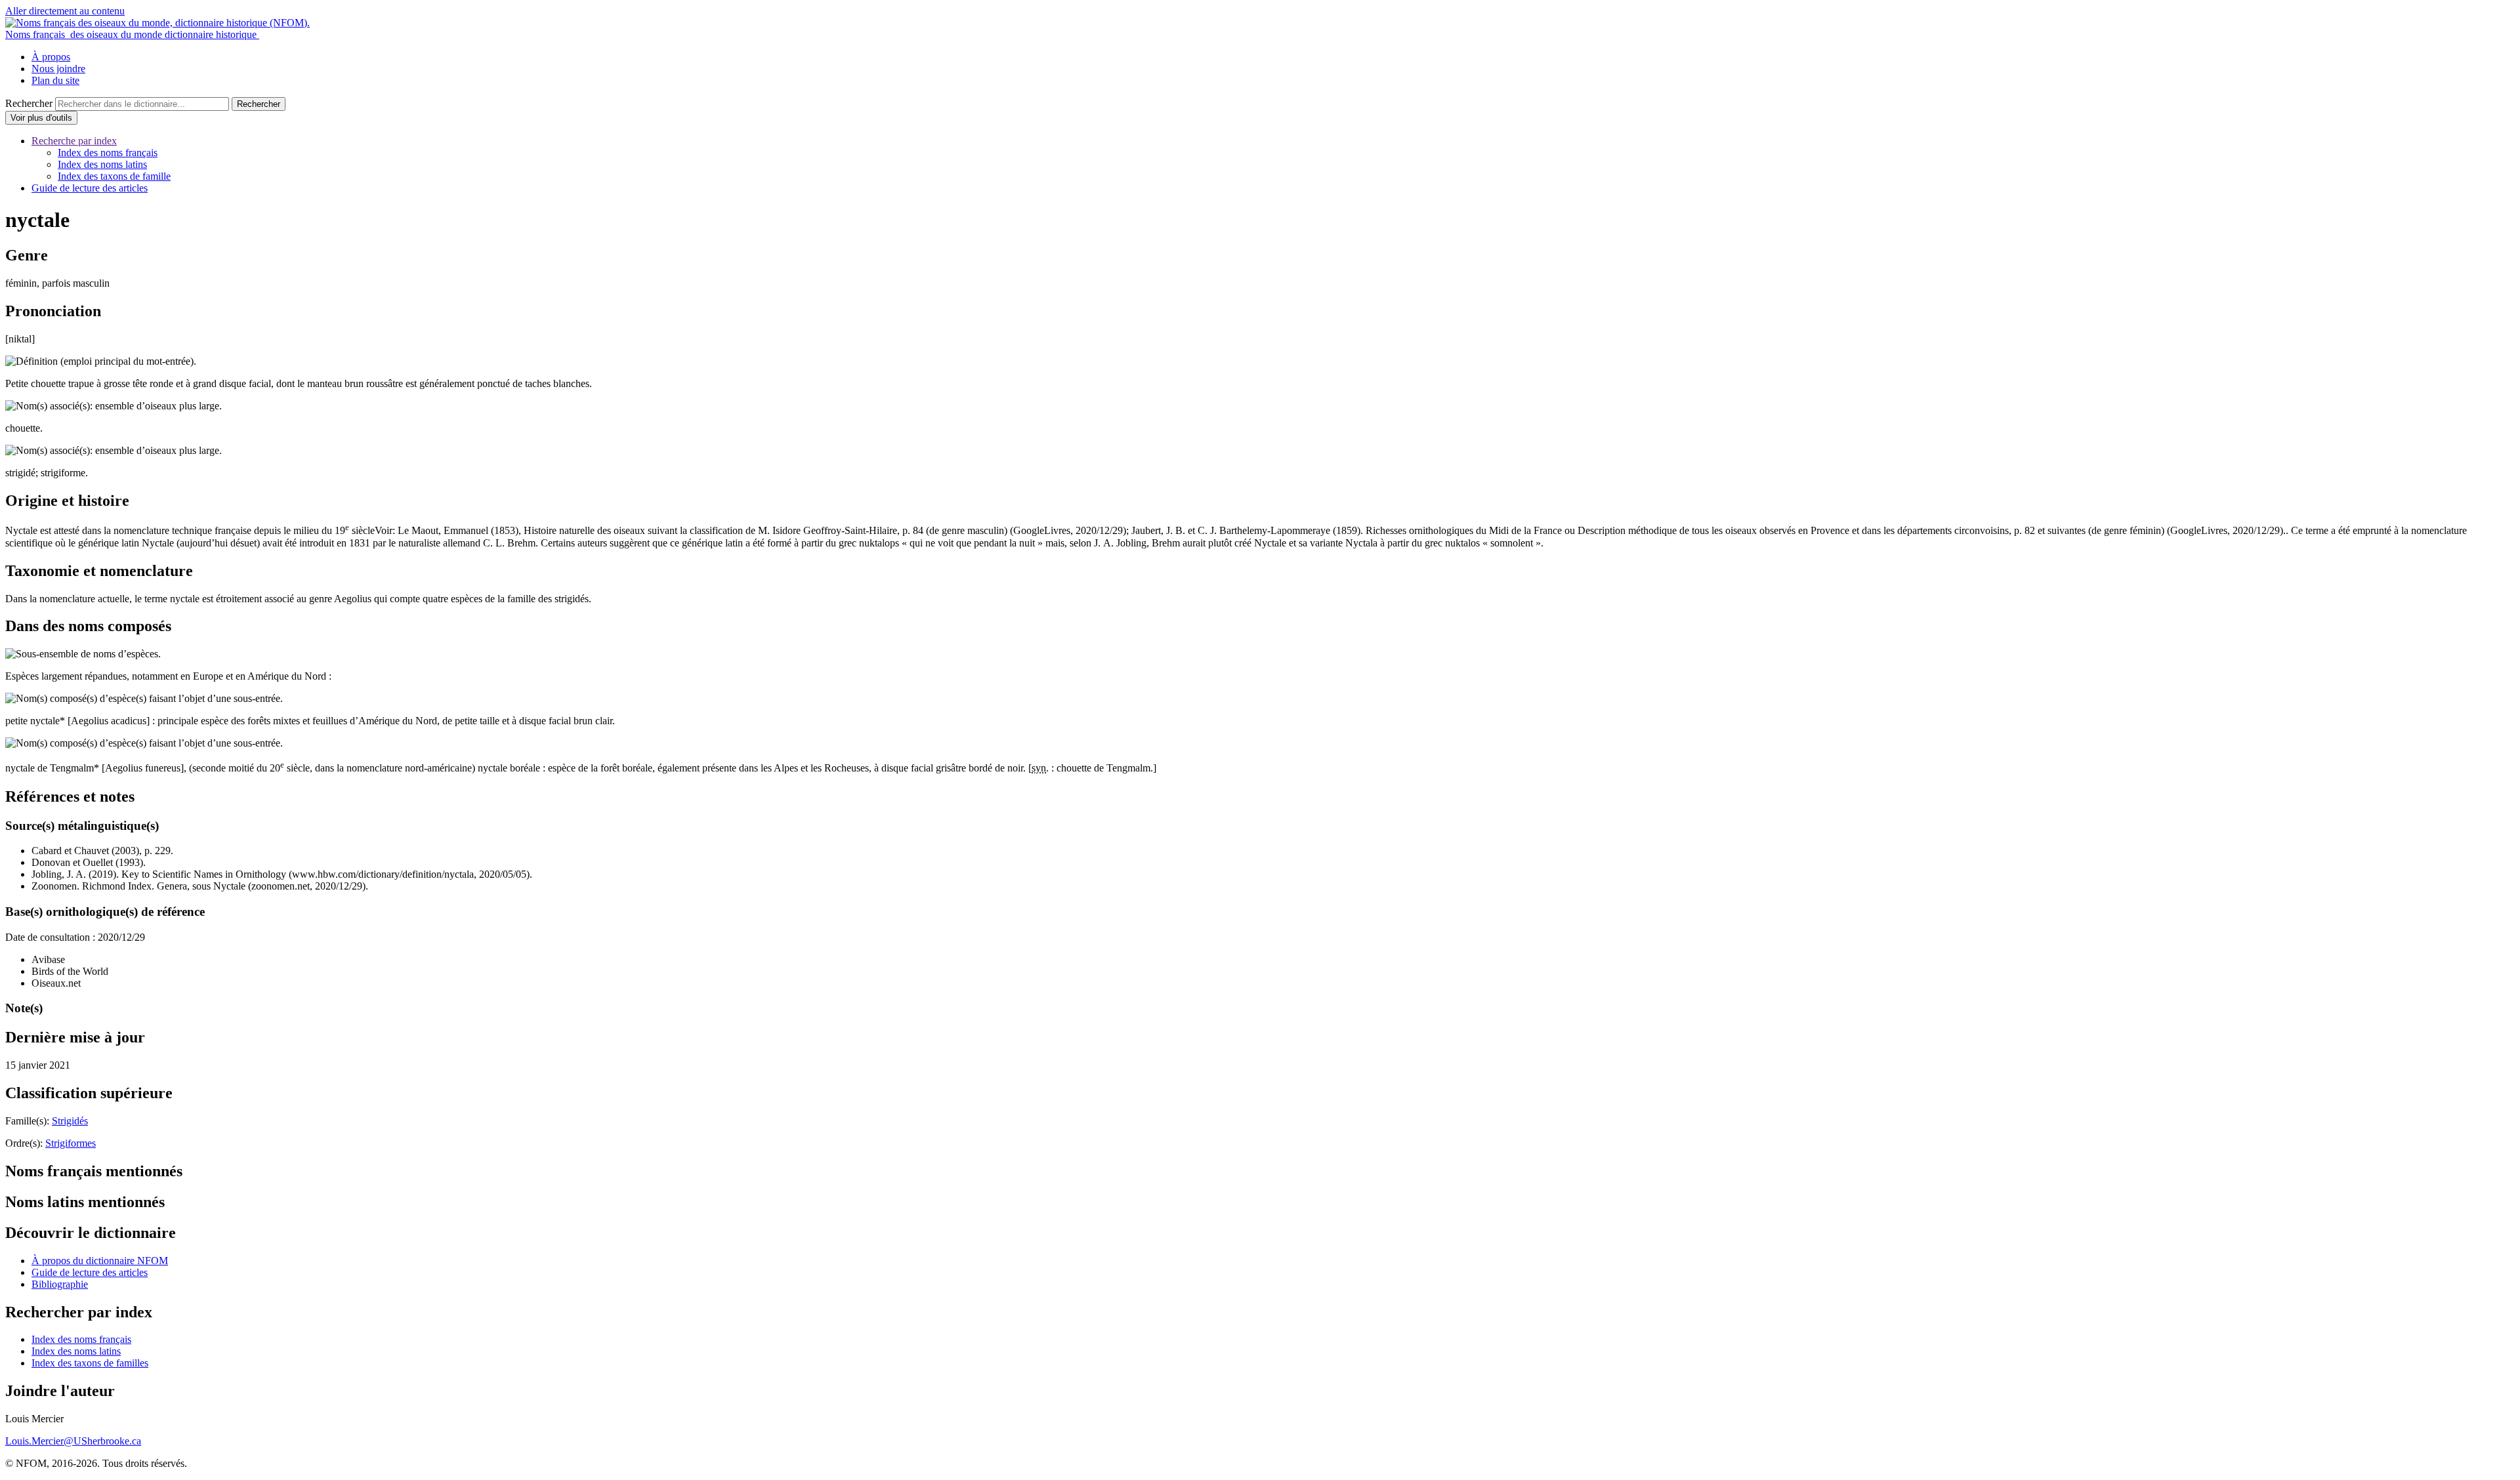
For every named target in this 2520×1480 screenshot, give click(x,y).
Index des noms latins (102, 164)
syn (1039, 769)
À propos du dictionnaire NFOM (100, 1261)
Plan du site (55, 80)
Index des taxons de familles (90, 1363)
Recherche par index (74, 141)
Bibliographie (60, 1284)
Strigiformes (71, 1143)
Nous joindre (58, 69)
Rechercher (29, 103)
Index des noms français (108, 153)
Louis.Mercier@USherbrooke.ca (73, 1441)
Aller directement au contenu (65, 11)
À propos (51, 57)
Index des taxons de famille (114, 176)
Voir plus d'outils (44, 119)
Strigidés (70, 1121)
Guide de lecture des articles (90, 188)
